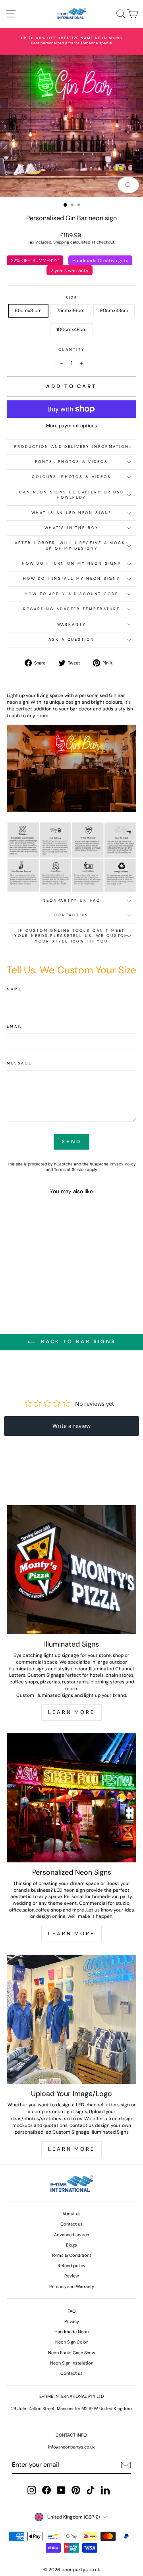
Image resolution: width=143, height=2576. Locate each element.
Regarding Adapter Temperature (71, 609)
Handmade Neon (71, 2332)
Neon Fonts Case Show (72, 2353)
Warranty (72, 624)
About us (71, 2214)
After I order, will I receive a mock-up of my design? (71, 545)
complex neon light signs (59, 2111)
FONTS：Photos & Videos (71, 462)
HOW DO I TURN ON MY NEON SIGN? (71, 564)
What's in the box (72, 528)
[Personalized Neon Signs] (71, 1798)
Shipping (61, 242)
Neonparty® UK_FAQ (71, 901)
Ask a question (71, 640)
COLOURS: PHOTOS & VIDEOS (71, 477)
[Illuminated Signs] (71, 1570)
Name (14, 989)
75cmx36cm (71, 310)
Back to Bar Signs (77, 1342)
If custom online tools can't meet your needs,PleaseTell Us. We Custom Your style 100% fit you (71, 936)
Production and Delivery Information (71, 447)
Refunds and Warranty (72, 2287)
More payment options (71, 426)
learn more (71, 2149)
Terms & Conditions (71, 2255)
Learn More (71, 1712)
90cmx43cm (114, 310)
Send (71, 1141)
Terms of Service (70, 1170)
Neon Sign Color (71, 2342)
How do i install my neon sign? (71, 579)
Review (72, 2276)
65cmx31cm (28, 310)
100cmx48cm (71, 329)
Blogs (71, 2245)
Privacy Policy (123, 1164)
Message (19, 1063)
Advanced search (71, 2235)
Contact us (72, 915)
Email (15, 1026)
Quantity (72, 350)
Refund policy (71, 2266)
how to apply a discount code (71, 594)
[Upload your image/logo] (71, 2019)
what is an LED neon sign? (72, 513)
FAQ (71, 2311)
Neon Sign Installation (72, 2363)
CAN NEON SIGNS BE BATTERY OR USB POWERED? (71, 495)
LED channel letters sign (103, 2105)
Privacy (72, 2321)
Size (71, 298)
